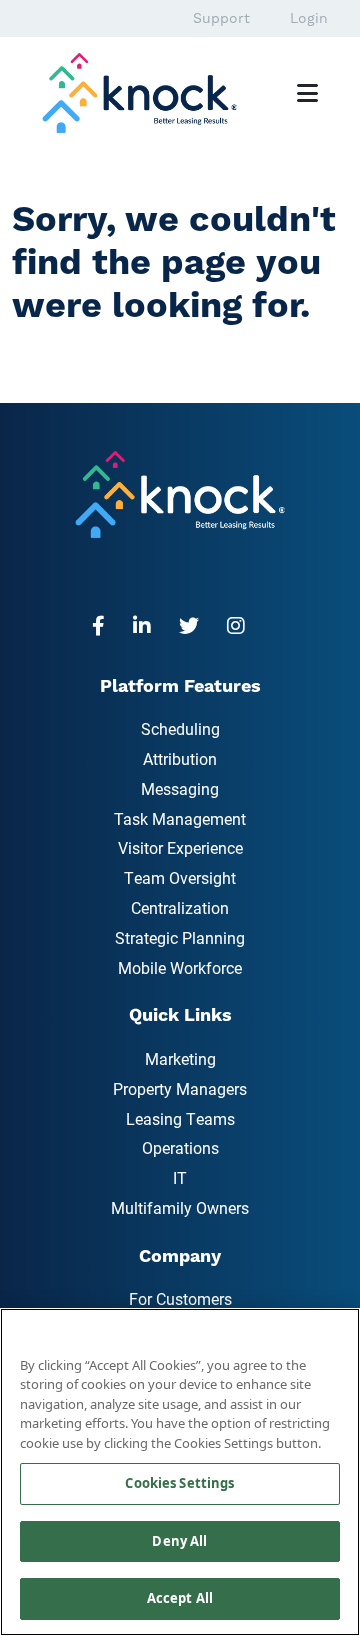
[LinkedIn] (148, 625)
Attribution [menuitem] (180, 758)
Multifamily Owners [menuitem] (180, 1207)
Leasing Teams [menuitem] (180, 1118)
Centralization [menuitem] (180, 907)
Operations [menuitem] (180, 1147)
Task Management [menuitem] (180, 818)
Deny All (179, 1541)
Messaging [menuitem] (180, 788)
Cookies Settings (179, 1483)
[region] (180, 1472)
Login (309, 18)
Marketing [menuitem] (180, 1058)
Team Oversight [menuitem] (180, 877)
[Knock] (149, 91)
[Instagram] (242, 625)
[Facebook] (104, 625)
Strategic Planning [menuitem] (180, 937)
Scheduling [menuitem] (180, 728)
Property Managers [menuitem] (180, 1088)
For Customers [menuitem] (180, 1298)
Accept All (180, 1598)
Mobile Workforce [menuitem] (180, 967)
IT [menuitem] (180, 1177)
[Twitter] (195, 625)
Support (221, 18)
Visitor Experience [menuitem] (180, 847)
